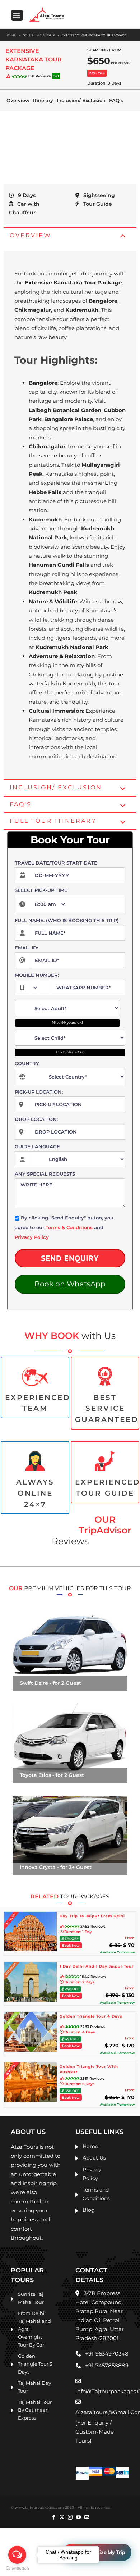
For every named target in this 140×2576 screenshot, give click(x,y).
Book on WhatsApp (70, 1284)
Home (11, 35)
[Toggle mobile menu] (17, 15)
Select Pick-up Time (41, 890)
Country (27, 1063)
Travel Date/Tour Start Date (56, 863)
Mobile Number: (37, 975)
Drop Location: (36, 1119)
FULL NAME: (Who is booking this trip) (67, 920)
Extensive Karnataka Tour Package (94, 35)
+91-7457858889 (107, 2365)
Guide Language (37, 1146)
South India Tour (39, 35)
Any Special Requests (45, 1174)
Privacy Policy (32, 1237)
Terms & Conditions (69, 1227)
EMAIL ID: (26, 948)
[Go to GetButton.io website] (17, 2569)
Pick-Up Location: (39, 1092)
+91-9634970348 (107, 2354)
